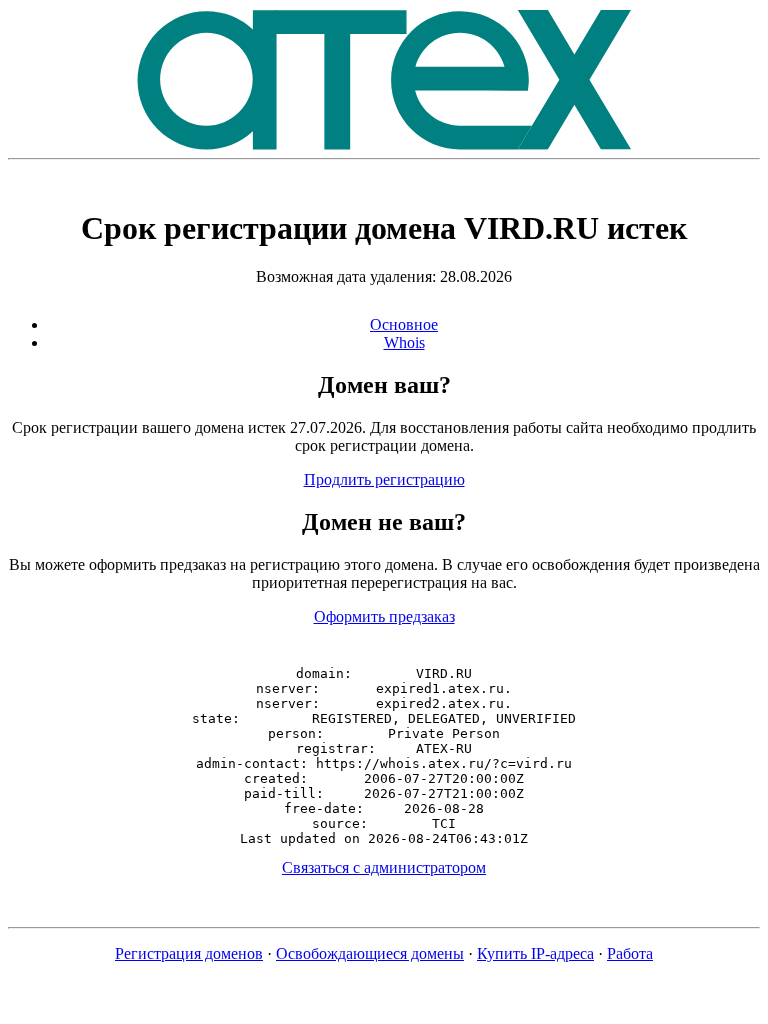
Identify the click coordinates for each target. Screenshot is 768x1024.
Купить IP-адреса (535, 953)
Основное (404, 324)
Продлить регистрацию (384, 479)
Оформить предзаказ (384, 616)
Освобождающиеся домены (370, 953)
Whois (404, 342)
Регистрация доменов (189, 953)
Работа (630, 953)
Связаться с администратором (384, 867)
